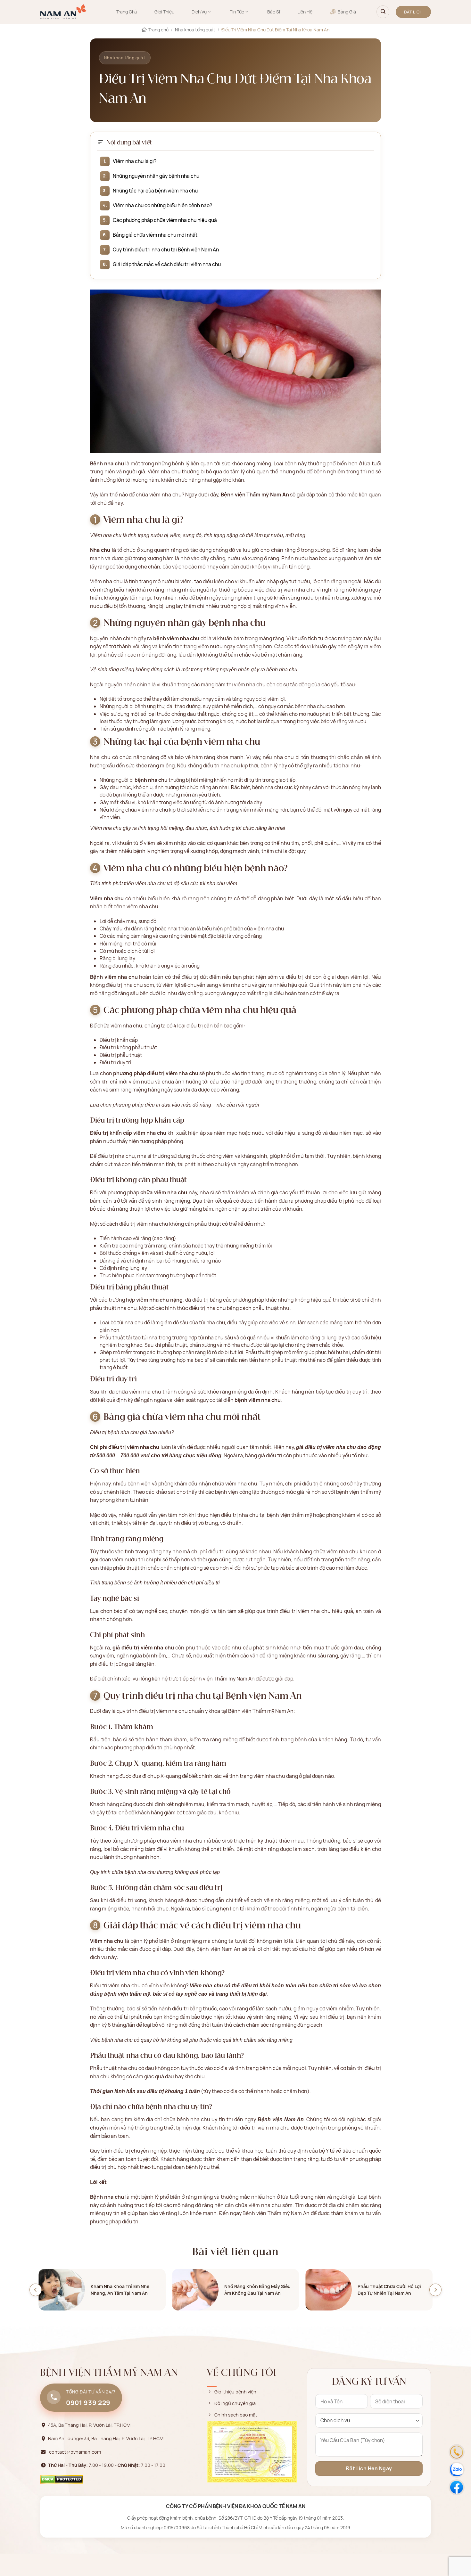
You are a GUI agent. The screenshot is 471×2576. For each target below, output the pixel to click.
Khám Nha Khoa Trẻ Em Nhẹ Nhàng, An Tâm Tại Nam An (120, 2290)
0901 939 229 (88, 2402)
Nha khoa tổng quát (195, 30)
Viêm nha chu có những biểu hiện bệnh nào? (162, 205)
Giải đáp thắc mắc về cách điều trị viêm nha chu (167, 264)
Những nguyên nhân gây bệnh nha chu (156, 176)
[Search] (383, 12)
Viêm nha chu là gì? (135, 161)
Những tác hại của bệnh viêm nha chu (155, 191)
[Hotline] (457, 2452)
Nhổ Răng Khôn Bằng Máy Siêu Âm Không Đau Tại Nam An (257, 2290)
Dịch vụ (199, 12)
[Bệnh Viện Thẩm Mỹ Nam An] (63, 12)
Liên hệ (305, 12)
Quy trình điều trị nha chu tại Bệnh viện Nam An (166, 249)
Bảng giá (347, 12)
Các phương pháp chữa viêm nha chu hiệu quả (165, 220)
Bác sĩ (274, 12)
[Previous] (36, 2290)
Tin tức (237, 12)
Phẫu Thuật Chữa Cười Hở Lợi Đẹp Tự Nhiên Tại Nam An (389, 2290)
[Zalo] (457, 2470)
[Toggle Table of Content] (101, 142)
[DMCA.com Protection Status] (62, 2479)
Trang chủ (127, 12)
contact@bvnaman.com (75, 2452)
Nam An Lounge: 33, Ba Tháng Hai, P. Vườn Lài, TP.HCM (106, 2438)
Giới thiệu (164, 12)
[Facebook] (457, 2487)
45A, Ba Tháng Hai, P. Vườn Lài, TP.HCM (89, 2425)
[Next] (435, 2290)
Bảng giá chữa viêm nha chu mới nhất (155, 235)
